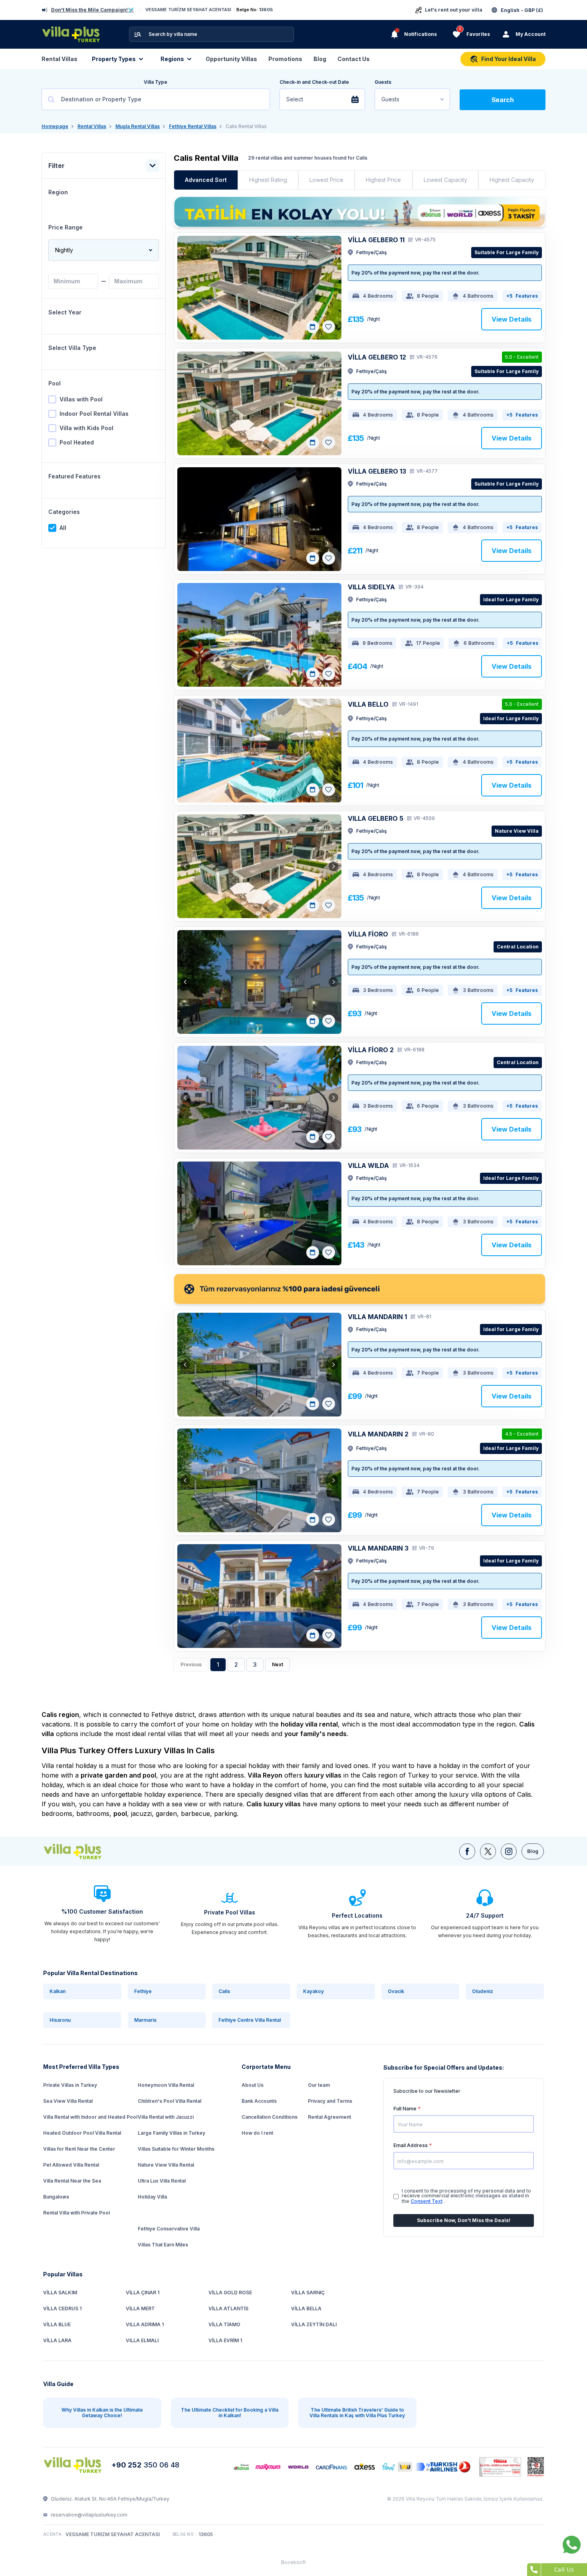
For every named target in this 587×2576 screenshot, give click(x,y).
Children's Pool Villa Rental (170, 2101)
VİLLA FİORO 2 (371, 1050)
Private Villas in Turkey (70, 2085)
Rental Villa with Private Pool (76, 2213)
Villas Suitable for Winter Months (176, 2149)
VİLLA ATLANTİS (228, 2308)
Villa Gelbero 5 (376, 818)
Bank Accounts (259, 2101)
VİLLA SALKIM (60, 2293)
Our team (319, 2085)
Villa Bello (368, 704)
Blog (320, 59)
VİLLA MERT (140, 2308)
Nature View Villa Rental (166, 2165)
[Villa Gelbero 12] (259, 403)
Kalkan (58, 1991)
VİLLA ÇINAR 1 (143, 2293)
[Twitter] (488, 1851)
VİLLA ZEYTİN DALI (314, 2324)
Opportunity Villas (231, 59)
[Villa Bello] (259, 751)
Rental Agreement (329, 2117)
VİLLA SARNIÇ (308, 2293)
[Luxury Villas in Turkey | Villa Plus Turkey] (82, 1851)
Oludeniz (483, 1991)
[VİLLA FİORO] (259, 982)
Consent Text (426, 2201)
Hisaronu (60, 2020)
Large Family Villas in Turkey (172, 2133)
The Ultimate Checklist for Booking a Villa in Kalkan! (230, 2413)
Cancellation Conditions (270, 2117)
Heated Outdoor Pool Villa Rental (82, 2133)
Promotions (285, 59)
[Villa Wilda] (259, 1213)
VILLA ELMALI (142, 2340)
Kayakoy (313, 1991)
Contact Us (354, 59)
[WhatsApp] (572, 2545)
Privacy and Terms (330, 2101)
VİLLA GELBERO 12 (377, 357)
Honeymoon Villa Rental (166, 2085)
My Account (530, 34)
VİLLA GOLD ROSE (230, 2293)
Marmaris (145, 2020)
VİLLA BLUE (57, 2324)
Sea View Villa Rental (68, 2101)
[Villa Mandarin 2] (259, 1480)
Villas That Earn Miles (163, 2245)
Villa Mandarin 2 (378, 1434)
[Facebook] (467, 1851)
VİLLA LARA (57, 2340)
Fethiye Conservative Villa (169, 2229)
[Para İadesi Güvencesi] (360, 1289)
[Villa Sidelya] (259, 635)
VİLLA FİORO (368, 934)
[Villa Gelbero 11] (259, 288)
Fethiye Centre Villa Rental (250, 2020)
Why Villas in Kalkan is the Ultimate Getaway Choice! (102, 2413)
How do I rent (257, 2133)
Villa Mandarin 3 (378, 1548)
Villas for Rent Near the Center (79, 2149)
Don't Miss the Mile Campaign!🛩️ (92, 10)
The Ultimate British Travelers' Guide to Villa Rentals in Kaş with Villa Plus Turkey (357, 2413)
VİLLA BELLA (306, 2308)
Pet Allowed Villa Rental (71, 2165)
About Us (253, 2085)
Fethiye (143, 1991)
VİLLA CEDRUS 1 (62, 2308)
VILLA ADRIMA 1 (145, 2324)
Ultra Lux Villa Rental (162, 2181)
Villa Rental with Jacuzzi (166, 2117)
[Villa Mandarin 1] (259, 1365)
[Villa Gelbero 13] (259, 519)
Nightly (64, 250)
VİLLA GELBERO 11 (376, 240)
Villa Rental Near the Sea (72, 2181)
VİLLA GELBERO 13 (377, 471)
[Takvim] (313, 327)
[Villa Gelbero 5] (259, 866)
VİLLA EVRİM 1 (225, 2340)
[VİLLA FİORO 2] (259, 1098)
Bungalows (56, 2197)
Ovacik (396, 1991)
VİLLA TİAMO (224, 2324)
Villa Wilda (368, 1166)
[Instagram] (509, 1851)
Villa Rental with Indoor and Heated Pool (90, 2117)
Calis (224, 1991)
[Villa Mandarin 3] (259, 1596)
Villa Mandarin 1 (377, 1317)
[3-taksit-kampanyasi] (360, 212)
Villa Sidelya (371, 587)
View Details (512, 319)
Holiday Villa (152, 2197)
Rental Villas (59, 59)
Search (503, 100)
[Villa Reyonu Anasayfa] (74, 2465)
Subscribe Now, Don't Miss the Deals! (464, 2220)
